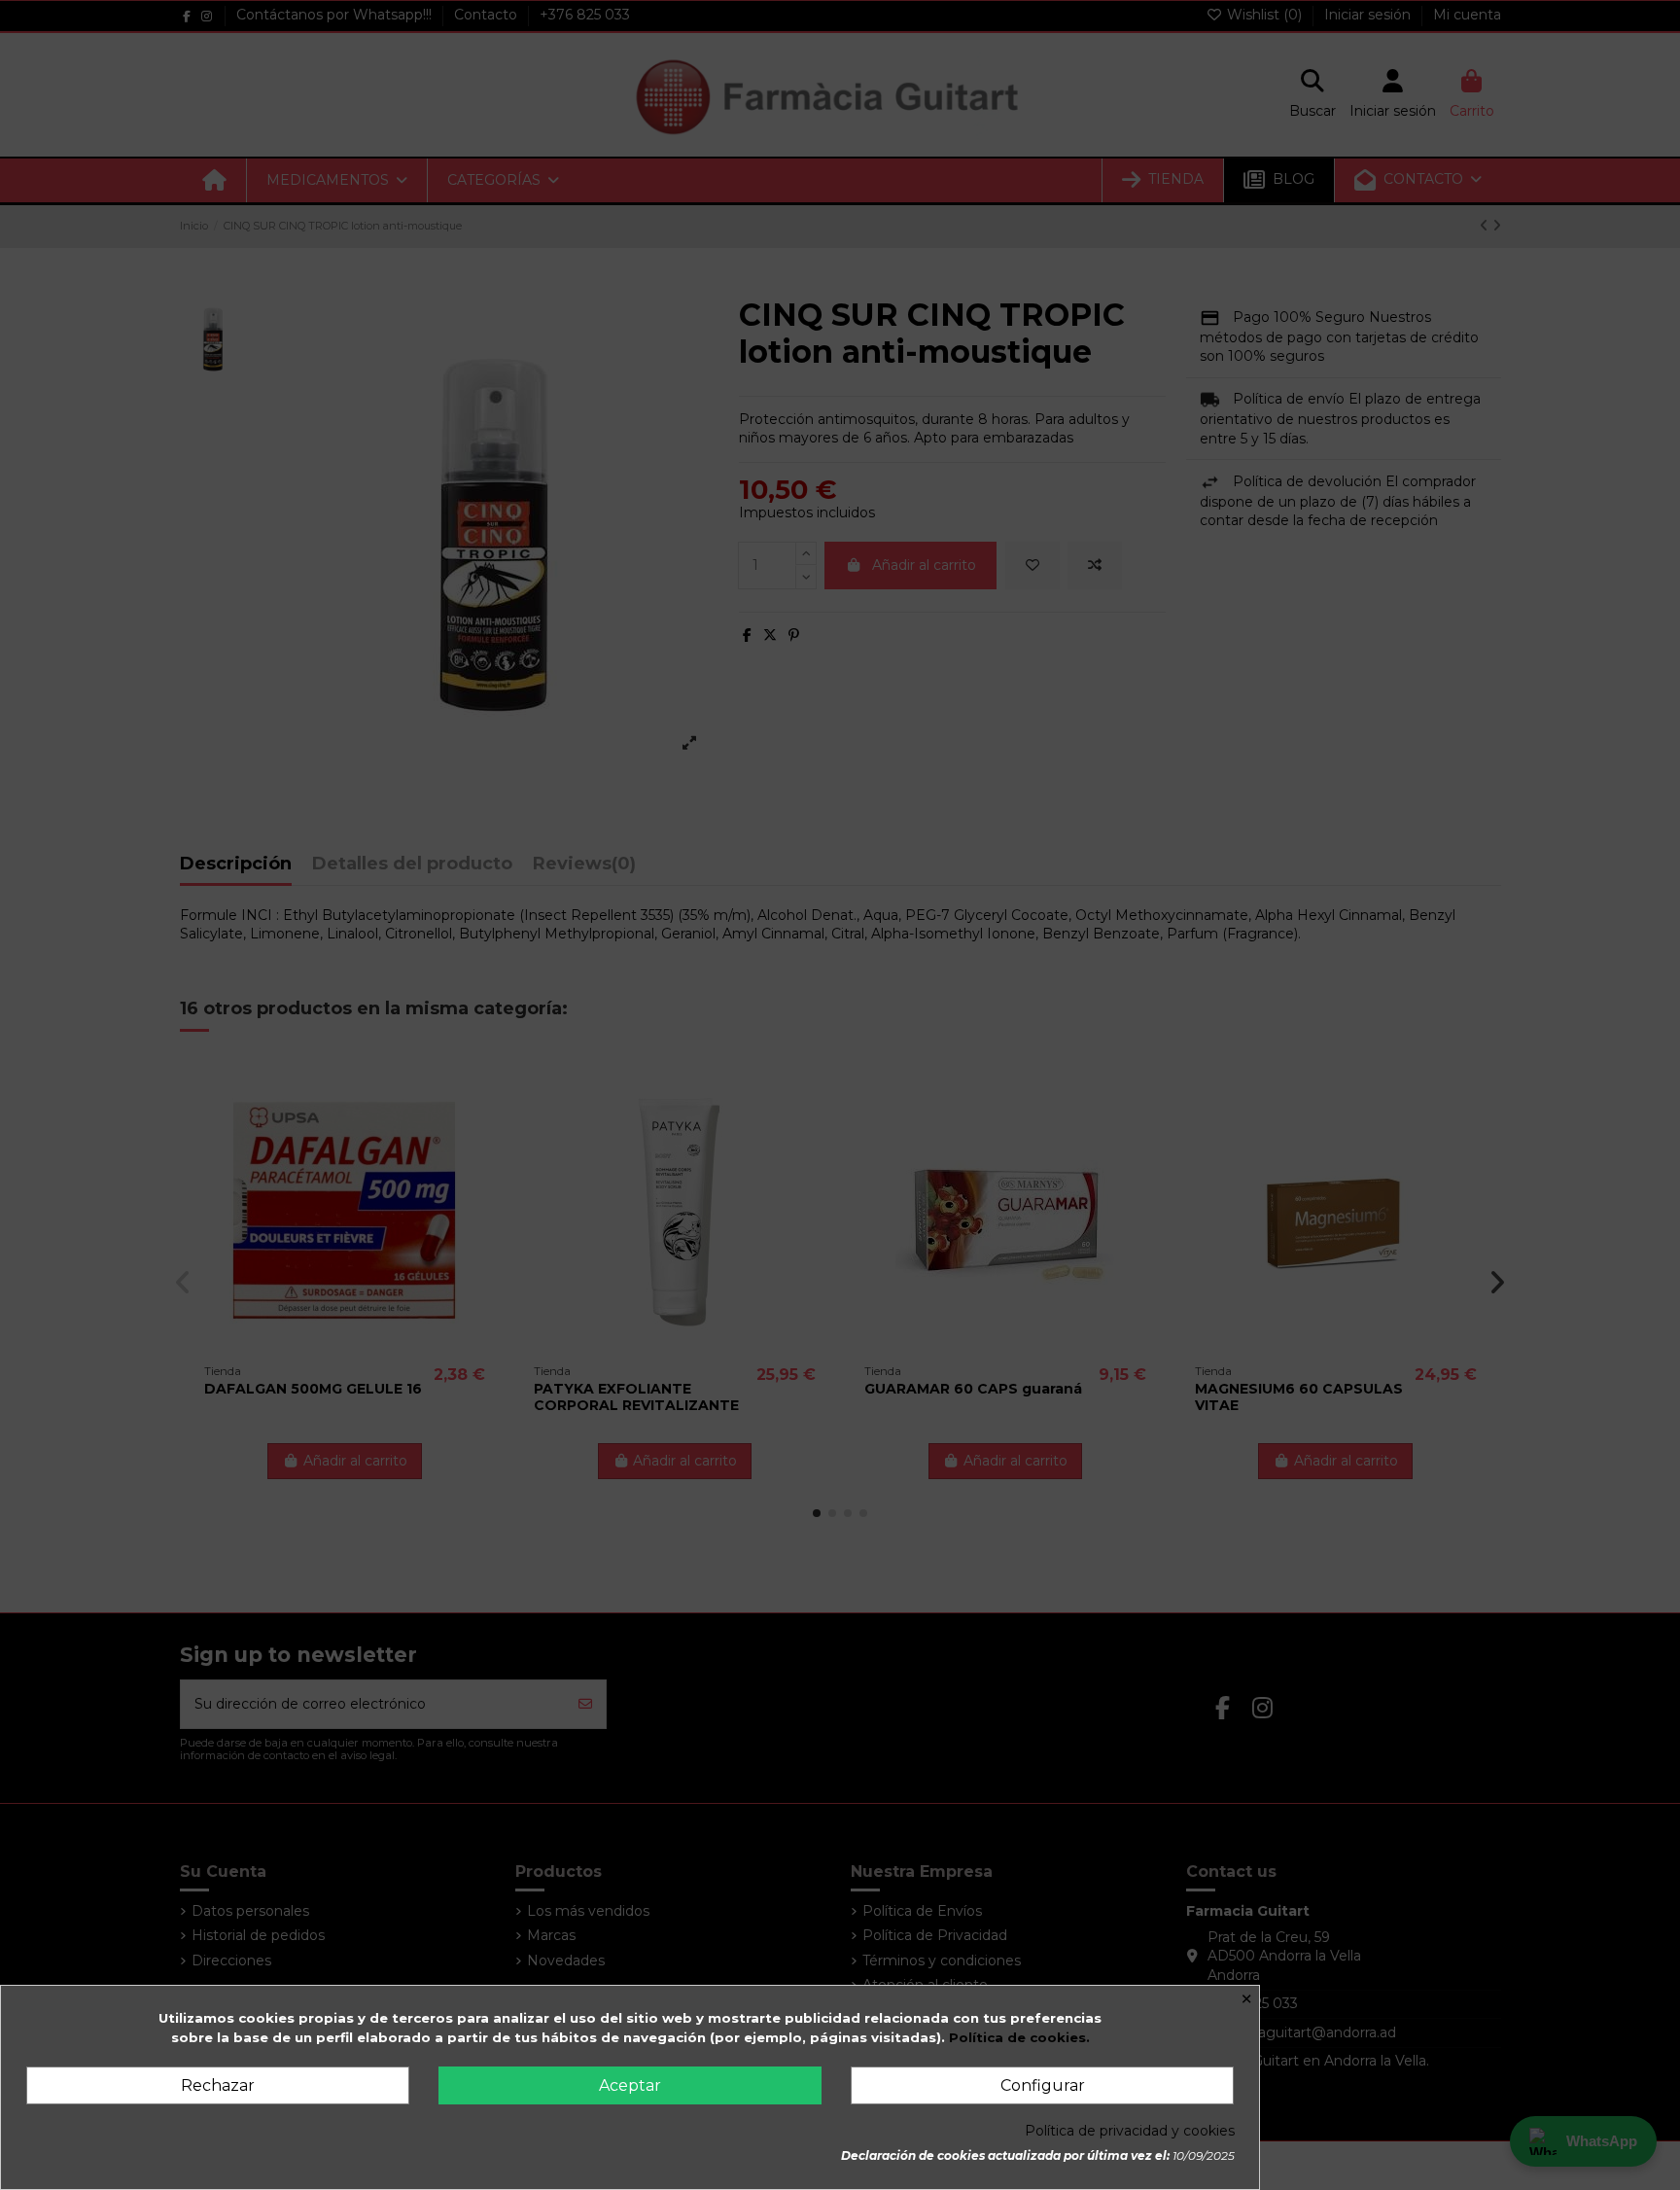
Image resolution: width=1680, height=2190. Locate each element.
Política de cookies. (1019, 2037)
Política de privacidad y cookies (1130, 2131)
